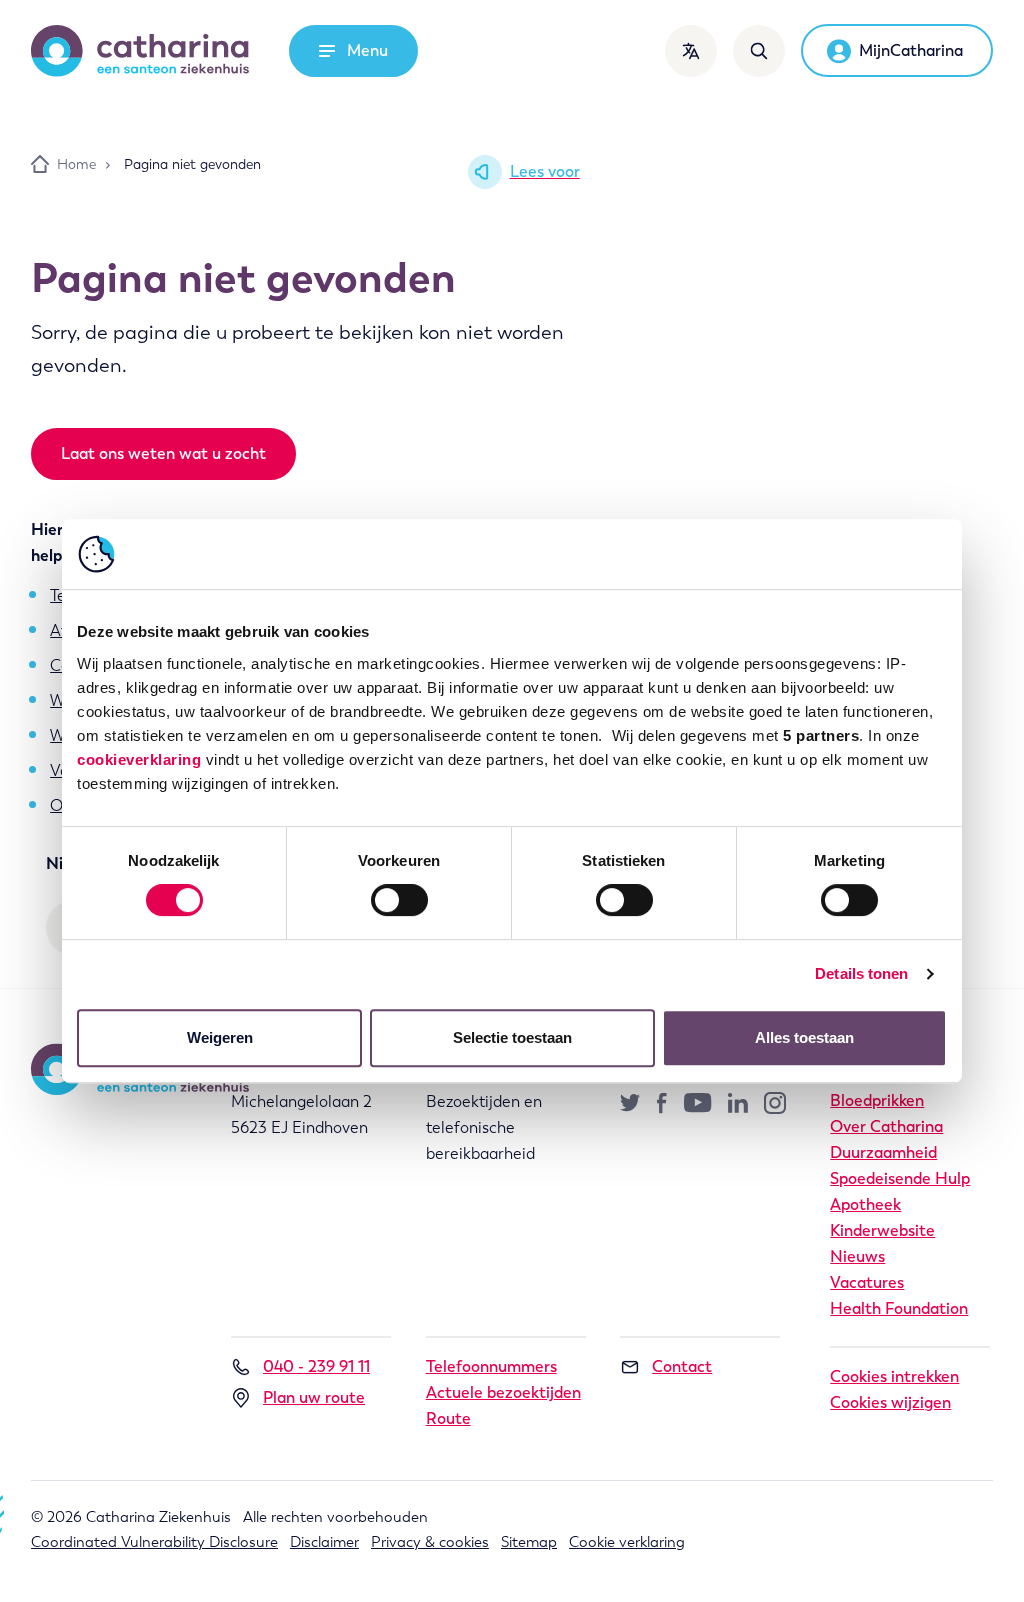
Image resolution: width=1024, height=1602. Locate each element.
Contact (682, 1366)
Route (448, 1418)
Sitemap (529, 1542)
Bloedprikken (877, 1100)
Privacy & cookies (430, 1542)
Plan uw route (314, 1397)
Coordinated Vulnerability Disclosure (154, 1542)
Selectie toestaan (512, 1037)
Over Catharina (886, 1126)
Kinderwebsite (882, 1230)
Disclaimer (324, 1542)
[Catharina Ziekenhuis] (140, 51)
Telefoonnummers (491, 1366)
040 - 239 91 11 (316, 1366)
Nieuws (857, 1256)
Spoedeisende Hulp (900, 1178)
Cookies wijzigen (890, 1402)
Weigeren (220, 1037)
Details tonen (861, 973)
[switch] (399, 900)
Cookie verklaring (627, 1542)
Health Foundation (899, 1308)
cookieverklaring (139, 759)
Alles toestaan (804, 1037)
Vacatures (867, 1282)
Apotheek (865, 1204)
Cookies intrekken (894, 1376)
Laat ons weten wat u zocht (163, 453)
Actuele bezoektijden (503, 1392)
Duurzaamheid (883, 1152)
